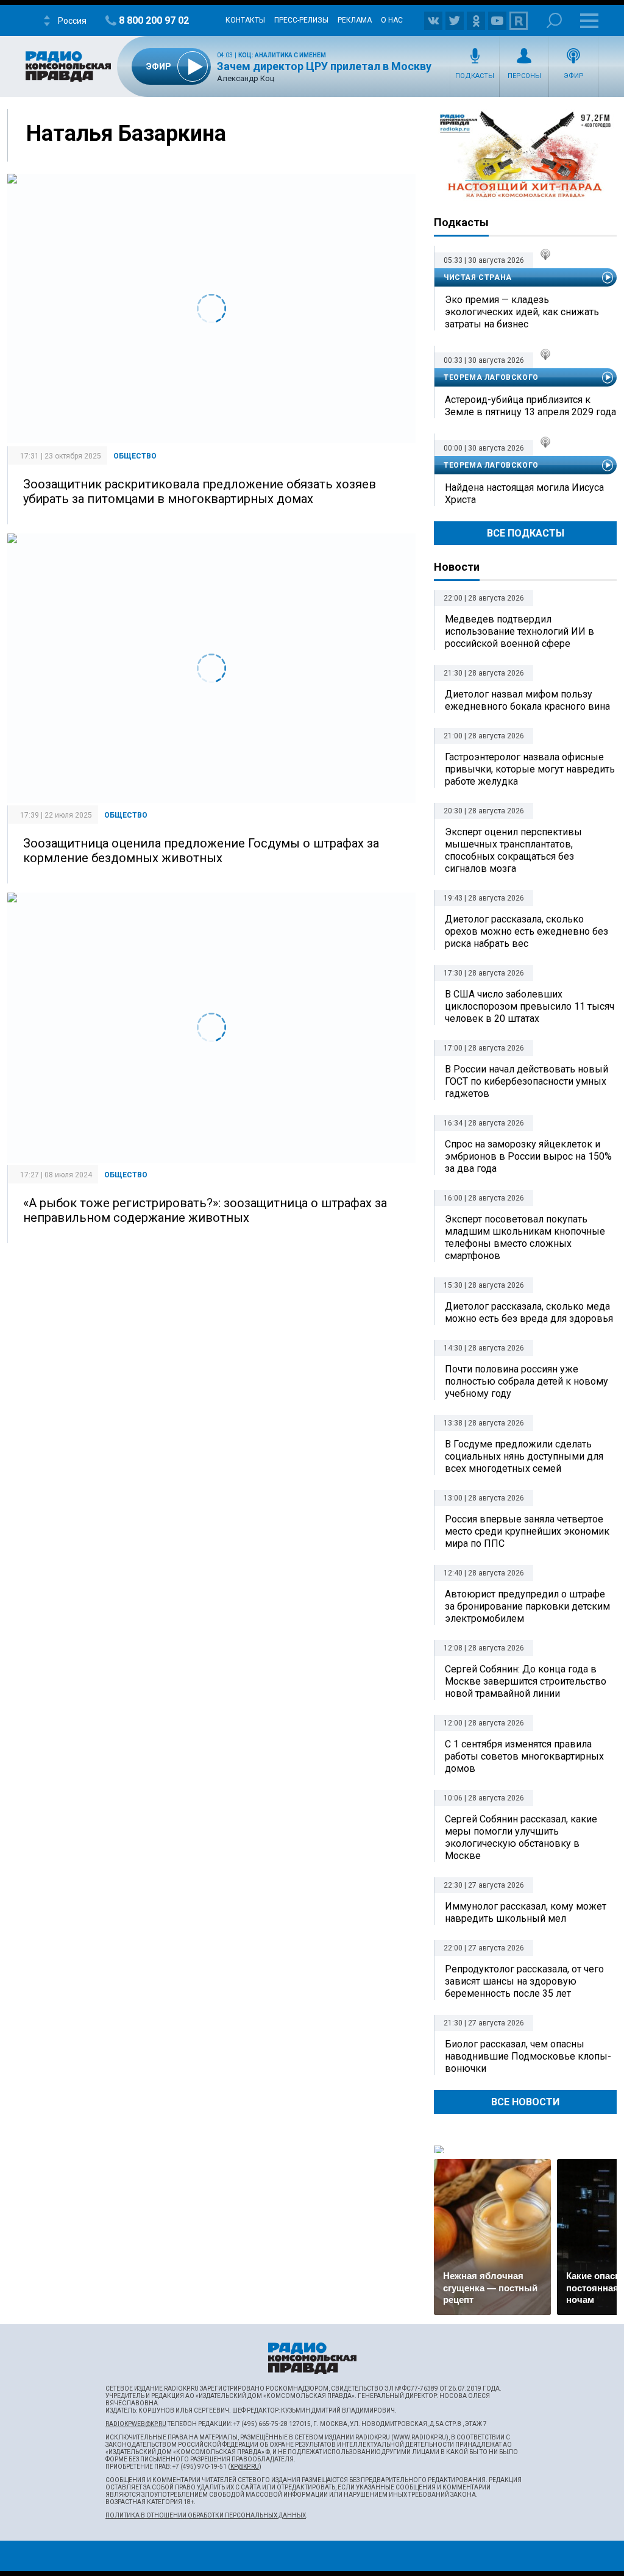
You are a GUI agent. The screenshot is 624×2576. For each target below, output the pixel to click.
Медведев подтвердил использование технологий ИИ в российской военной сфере (519, 631)
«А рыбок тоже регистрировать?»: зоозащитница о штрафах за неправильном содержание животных (205, 1210)
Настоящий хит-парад (525, 155)
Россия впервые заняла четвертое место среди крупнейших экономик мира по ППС (527, 1531)
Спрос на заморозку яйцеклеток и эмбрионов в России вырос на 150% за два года (528, 1156)
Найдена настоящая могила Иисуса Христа (524, 494)
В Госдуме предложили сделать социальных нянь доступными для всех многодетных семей (524, 1456)
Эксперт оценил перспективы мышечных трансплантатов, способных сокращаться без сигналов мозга (513, 850)
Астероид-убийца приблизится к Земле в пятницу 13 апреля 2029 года (530, 406)
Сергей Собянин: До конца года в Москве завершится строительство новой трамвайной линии (526, 1681)
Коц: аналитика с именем (282, 55)
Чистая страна (478, 277)
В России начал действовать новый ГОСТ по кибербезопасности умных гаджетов (526, 1081)
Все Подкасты (526, 533)
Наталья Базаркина (126, 134)
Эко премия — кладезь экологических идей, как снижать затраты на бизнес (522, 312)
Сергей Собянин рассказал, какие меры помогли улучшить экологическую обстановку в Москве (521, 1837)
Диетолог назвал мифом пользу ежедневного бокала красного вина (527, 700)
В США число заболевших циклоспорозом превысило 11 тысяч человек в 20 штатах (530, 1006)
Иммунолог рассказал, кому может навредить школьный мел (526, 1912)
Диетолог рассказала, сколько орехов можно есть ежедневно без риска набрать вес (526, 931)
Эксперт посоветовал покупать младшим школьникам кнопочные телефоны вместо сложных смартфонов (525, 1237)
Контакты (245, 20)
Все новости (525, 2102)
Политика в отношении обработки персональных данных (206, 2515)
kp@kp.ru (245, 2467)
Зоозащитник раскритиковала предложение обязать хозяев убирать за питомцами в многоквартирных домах (200, 491)
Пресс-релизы (301, 20)
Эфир (574, 76)
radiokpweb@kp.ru (136, 2424)
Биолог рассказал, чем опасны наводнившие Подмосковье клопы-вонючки (528, 2056)
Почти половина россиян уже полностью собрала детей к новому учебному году (526, 1381)
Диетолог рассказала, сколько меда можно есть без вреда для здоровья (529, 1312)
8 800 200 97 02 (154, 20)
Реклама (355, 20)
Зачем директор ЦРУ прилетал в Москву (324, 66)
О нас (392, 20)
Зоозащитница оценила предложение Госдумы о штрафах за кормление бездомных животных (201, 851)
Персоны (524, 76)
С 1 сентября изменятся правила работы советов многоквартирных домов (524, 1756)
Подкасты (475, 76)
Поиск (554, 20)
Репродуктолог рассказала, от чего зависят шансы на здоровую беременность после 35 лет (524, 1981)
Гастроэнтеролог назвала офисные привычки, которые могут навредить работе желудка (530, 769)
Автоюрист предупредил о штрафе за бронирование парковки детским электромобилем (527, 1606)
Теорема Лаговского (491, 377)
